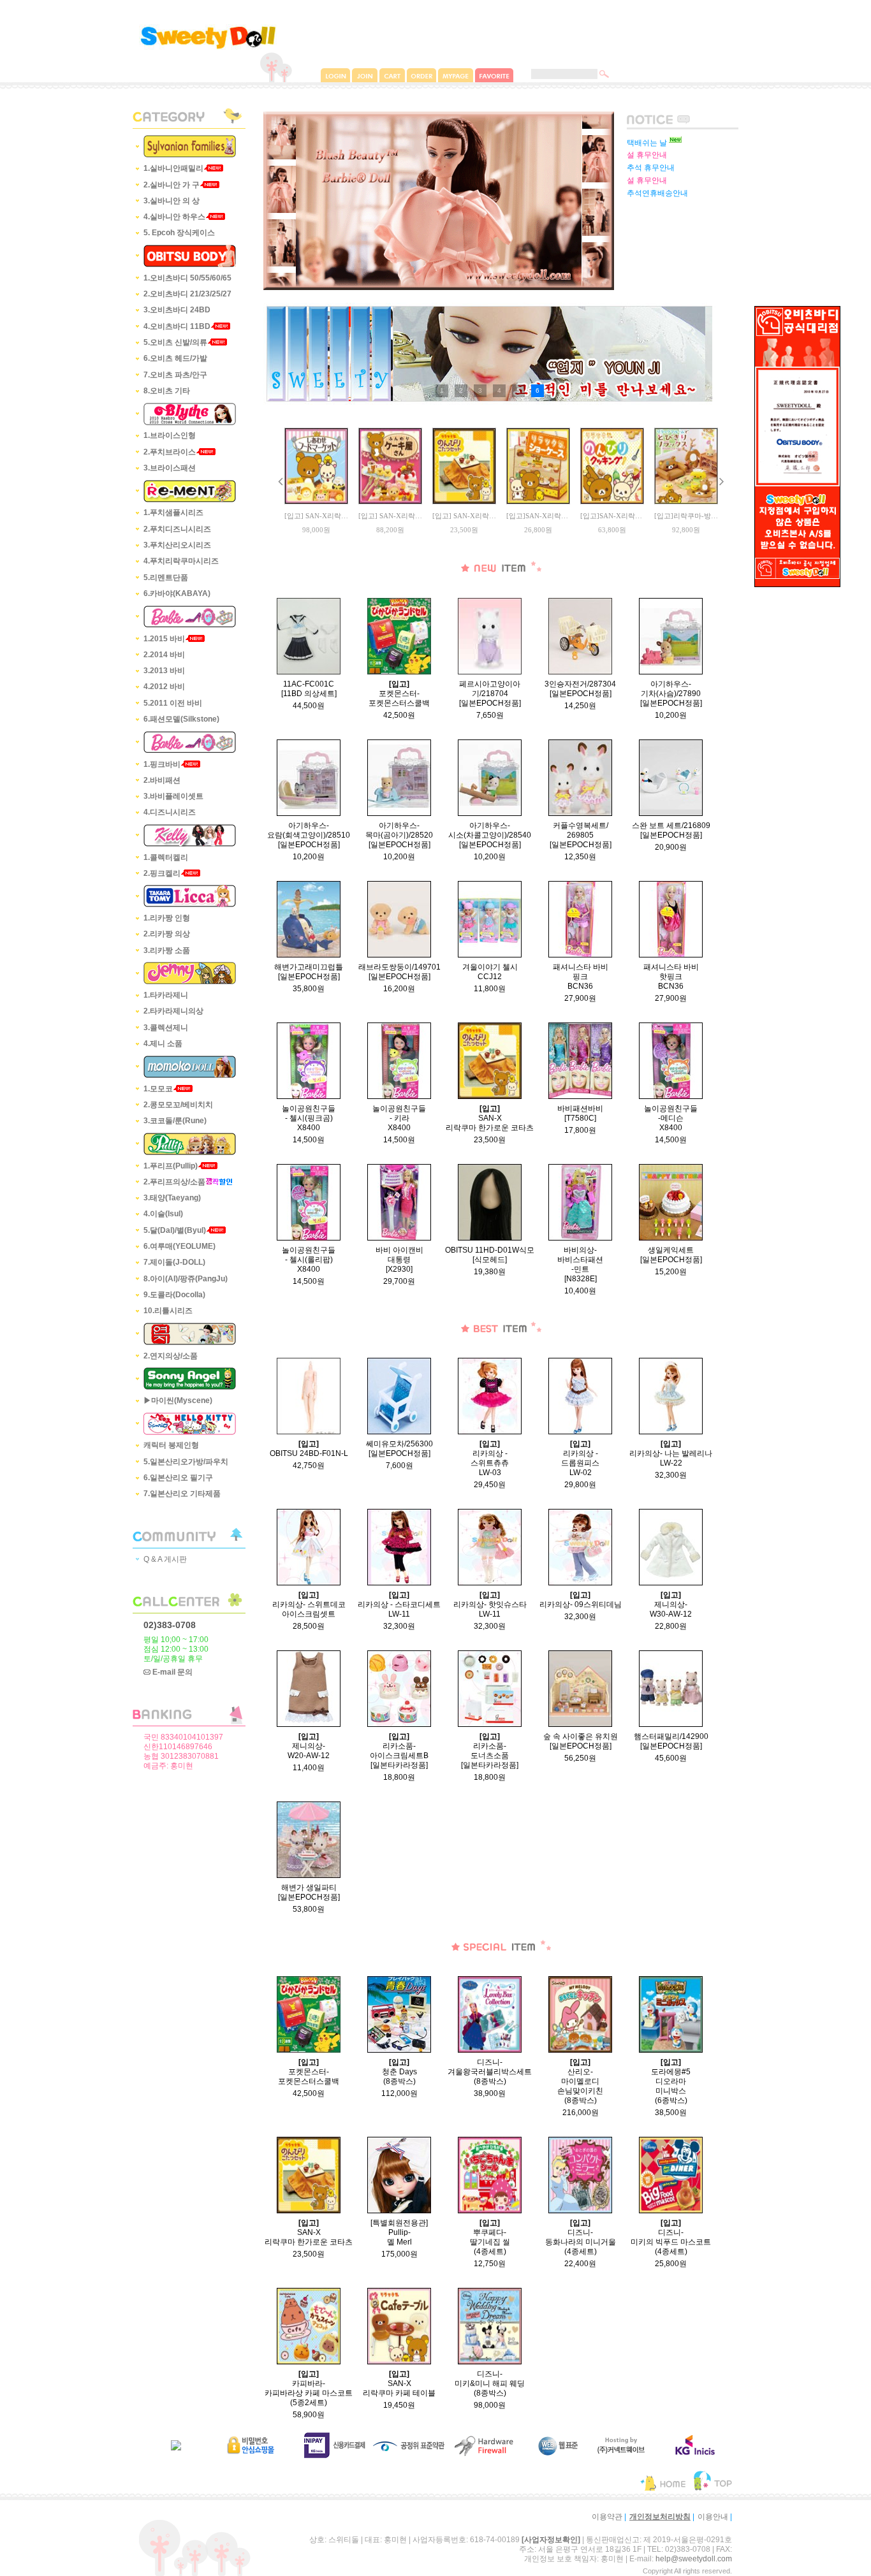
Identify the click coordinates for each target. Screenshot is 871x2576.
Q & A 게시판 (165, 1559)
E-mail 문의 (172, 1672)
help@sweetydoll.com (694, 2559)
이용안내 (713, 2517)
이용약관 (607, 2517)
